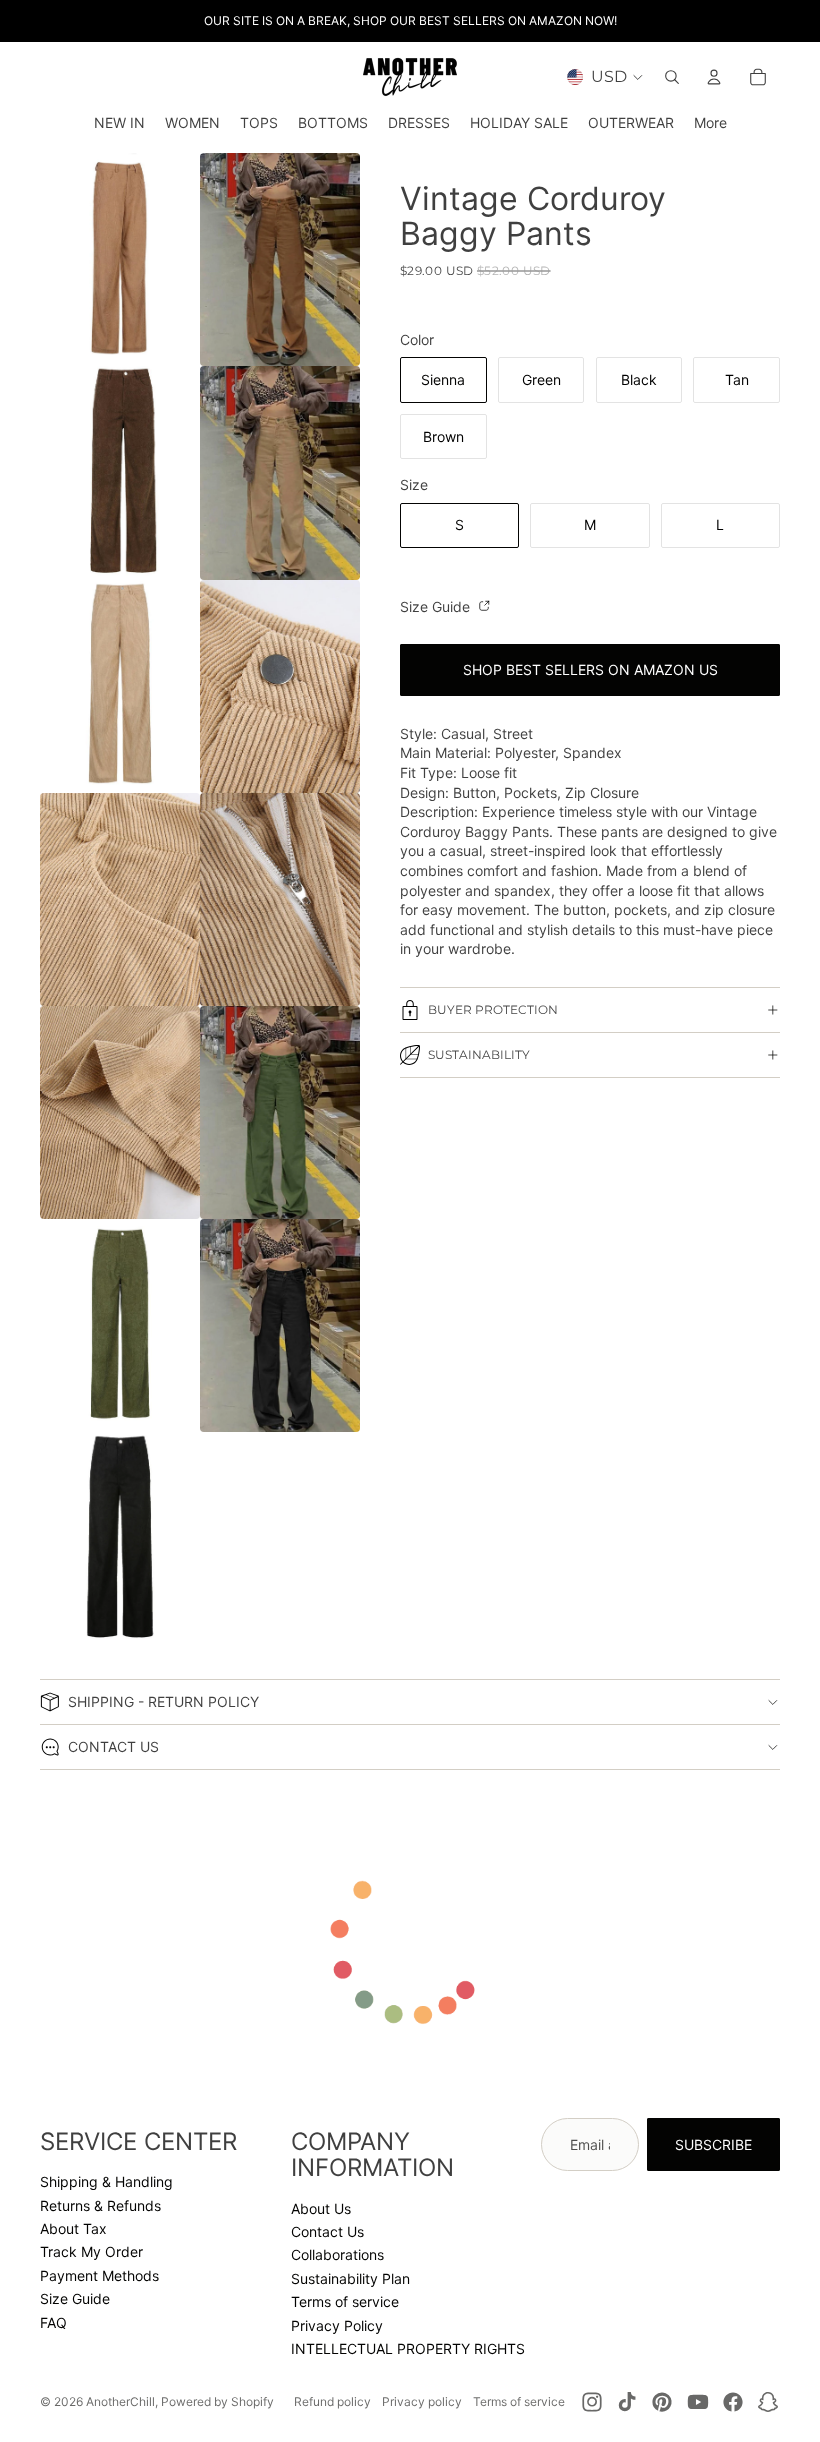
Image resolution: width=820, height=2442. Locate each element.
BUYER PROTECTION (493, 1009)
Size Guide (437, 606)
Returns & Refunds (100, 2205)
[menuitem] (710, 123)
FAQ (53, 2322)
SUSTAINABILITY (479, 1054)
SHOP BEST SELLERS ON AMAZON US (590, 669)
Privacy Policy (337, 2325)
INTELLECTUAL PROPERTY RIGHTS (408, 2348)
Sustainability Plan (350, 2278)
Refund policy (332, 2401)
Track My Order (91, 2251)
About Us (321, 2208)
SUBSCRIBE (713, 2144)
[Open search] (672, 77)
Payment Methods (99, 2275)
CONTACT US (113, 1746)
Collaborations (337, 2254)
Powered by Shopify (217, 2401)
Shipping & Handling (106, 2181)
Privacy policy (422, 2401)
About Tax (73, 2228)
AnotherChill (120, 2401)
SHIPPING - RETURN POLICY (163, 1701)
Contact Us (327, 2231)
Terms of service (345, 2301)
